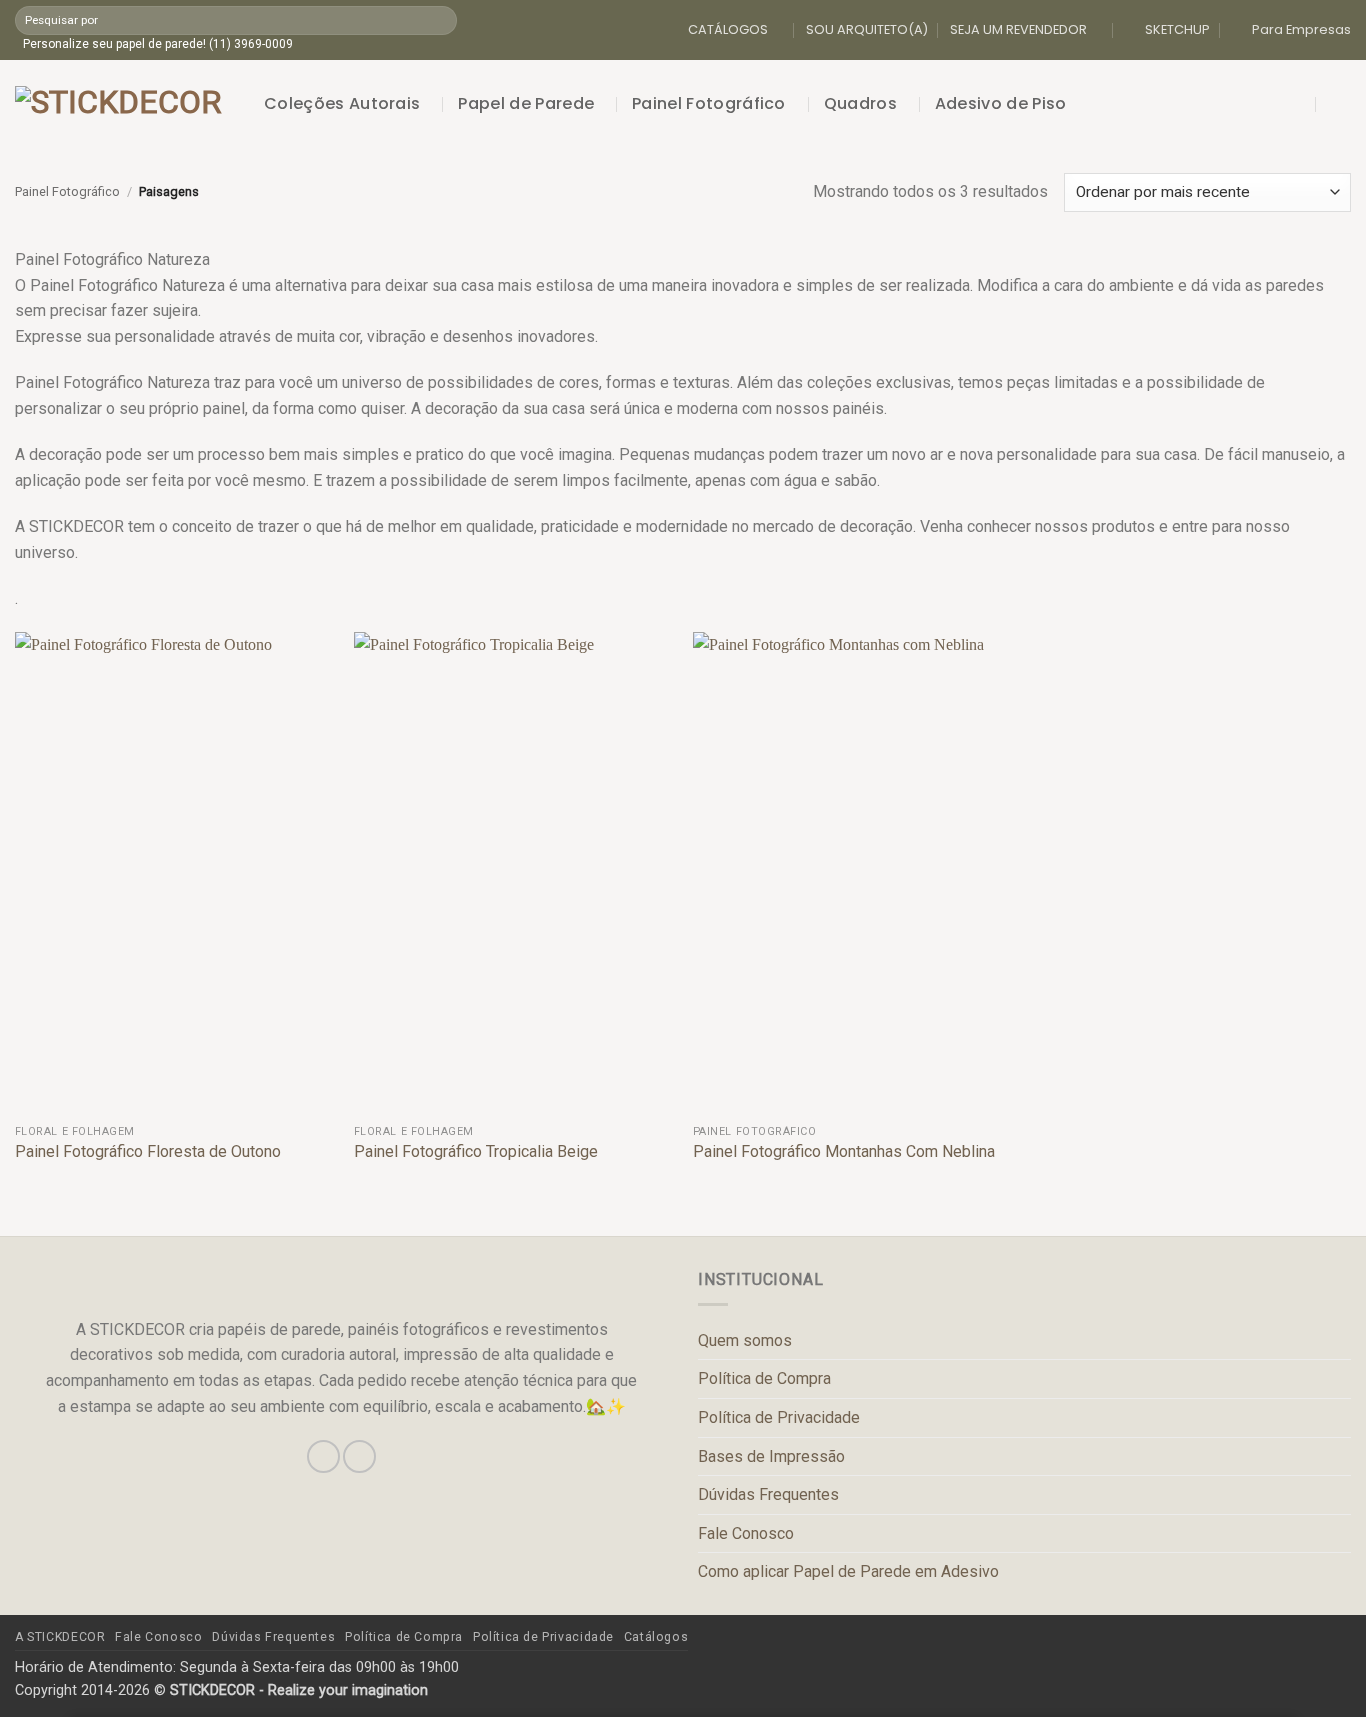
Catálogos (656, 1637)
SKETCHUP (1177, 29)
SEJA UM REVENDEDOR (1018, 29)
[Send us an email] (359, 1456)
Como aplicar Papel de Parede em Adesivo (848, 1571)
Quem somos (745, 1340)
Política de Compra (764, 1378)
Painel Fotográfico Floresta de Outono (148, 1151)
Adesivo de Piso (1001, 103)
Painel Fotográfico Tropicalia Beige (476, 1151)
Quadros (860, 103)
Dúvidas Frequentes (768, 1494)
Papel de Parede (526, 103)
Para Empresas (1301, 29)
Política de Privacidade (779, 1417)
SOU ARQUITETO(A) (867, 29)
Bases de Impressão (771, 1456)
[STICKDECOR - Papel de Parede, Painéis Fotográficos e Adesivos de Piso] (124, 104)
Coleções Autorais (342, 103)
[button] (1299, 104)
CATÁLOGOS (728, 29)
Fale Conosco (746, 1533)
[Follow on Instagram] (323, 1456)
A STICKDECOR (60, 1637)
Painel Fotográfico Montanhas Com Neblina (844, 1151)
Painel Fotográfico (709, 103)
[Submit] (440, 20)
